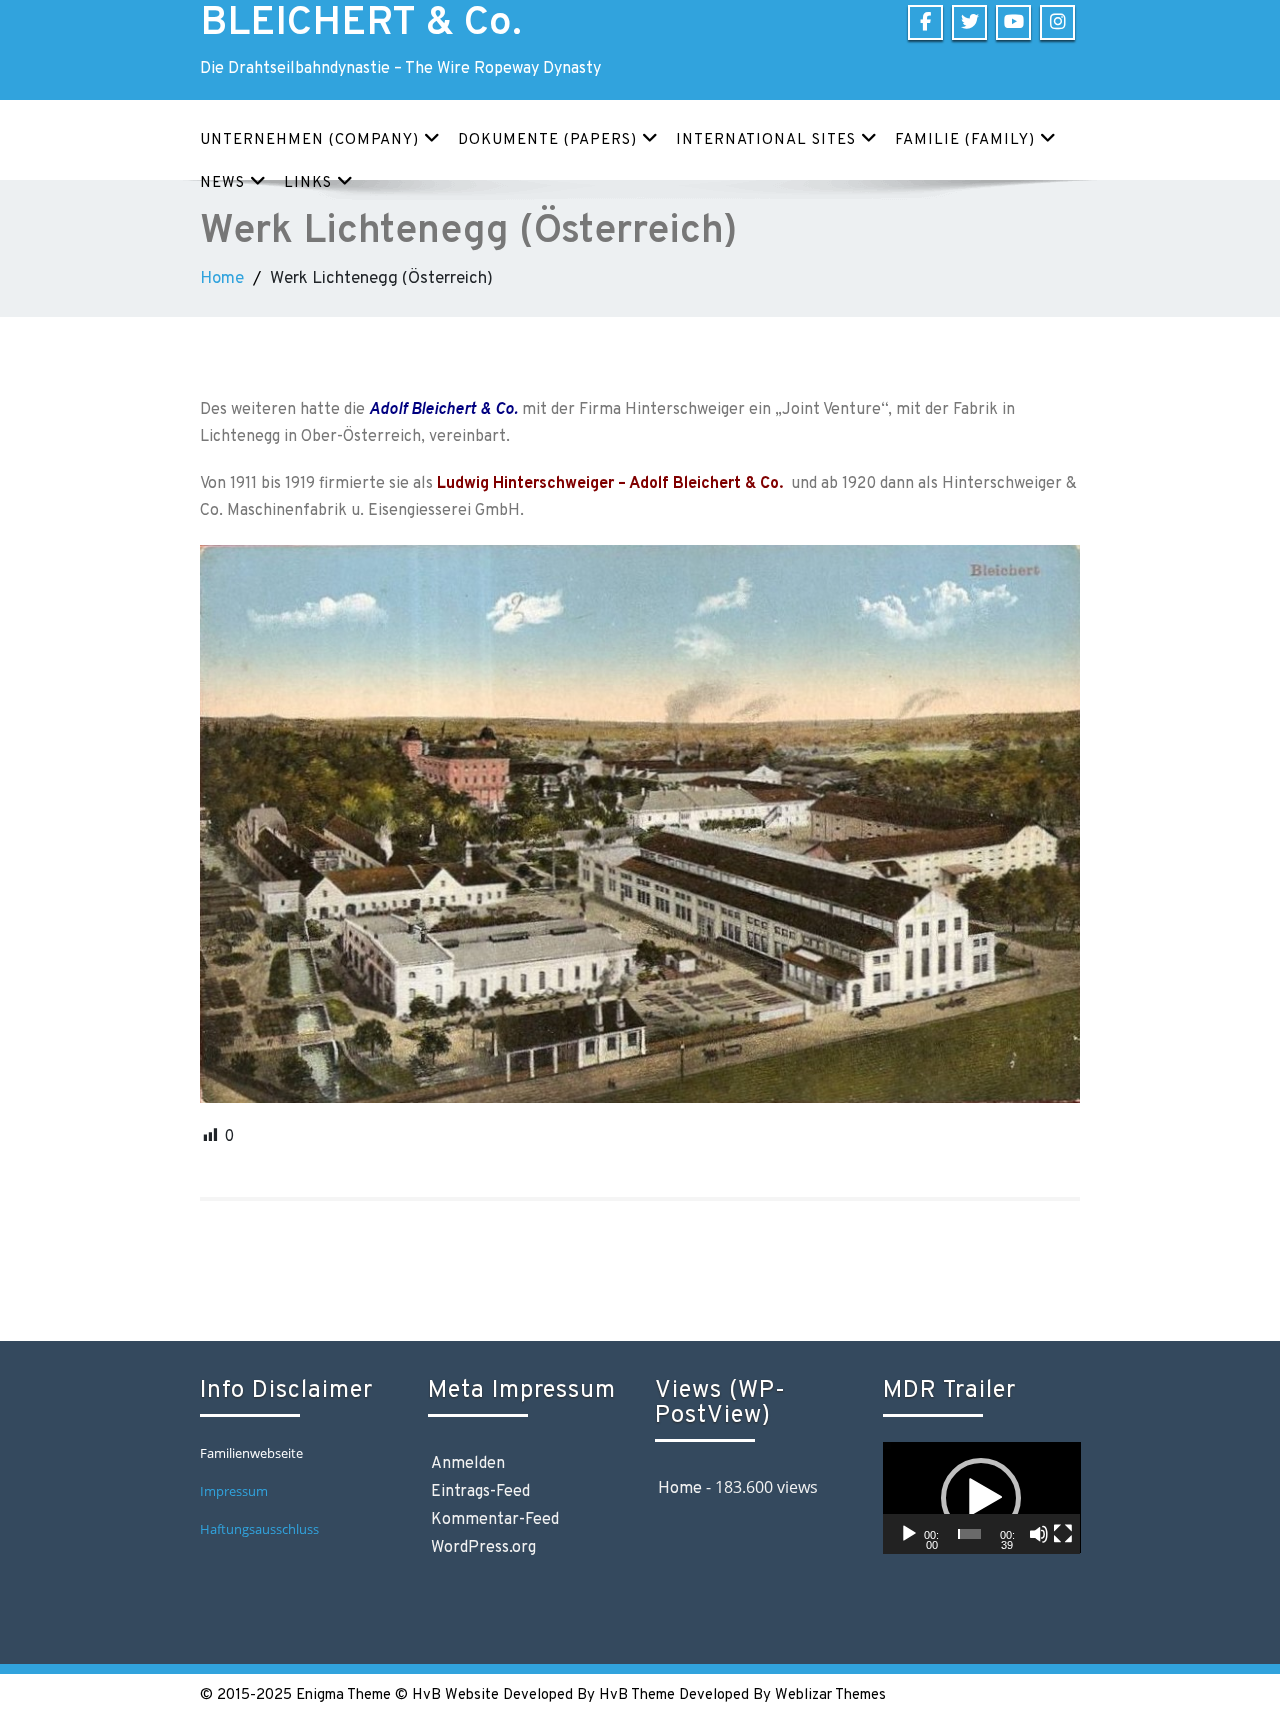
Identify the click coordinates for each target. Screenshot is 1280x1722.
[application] (982, 1497)
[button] (981, 1498)
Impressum (234, 1491)
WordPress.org (483, 1548)
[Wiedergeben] (909, 1534)
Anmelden (468, 1464)
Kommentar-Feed (495, 1520)
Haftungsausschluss (261, 1529)
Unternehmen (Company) (309, 140)
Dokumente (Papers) (547, 140)
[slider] (969, 1534)
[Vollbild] (1063, 1534)
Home (222, 279)
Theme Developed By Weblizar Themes (758, 1695)
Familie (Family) (965, 140)
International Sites (766, 140)
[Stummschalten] (1039, 1534)
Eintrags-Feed (480, 1492)
